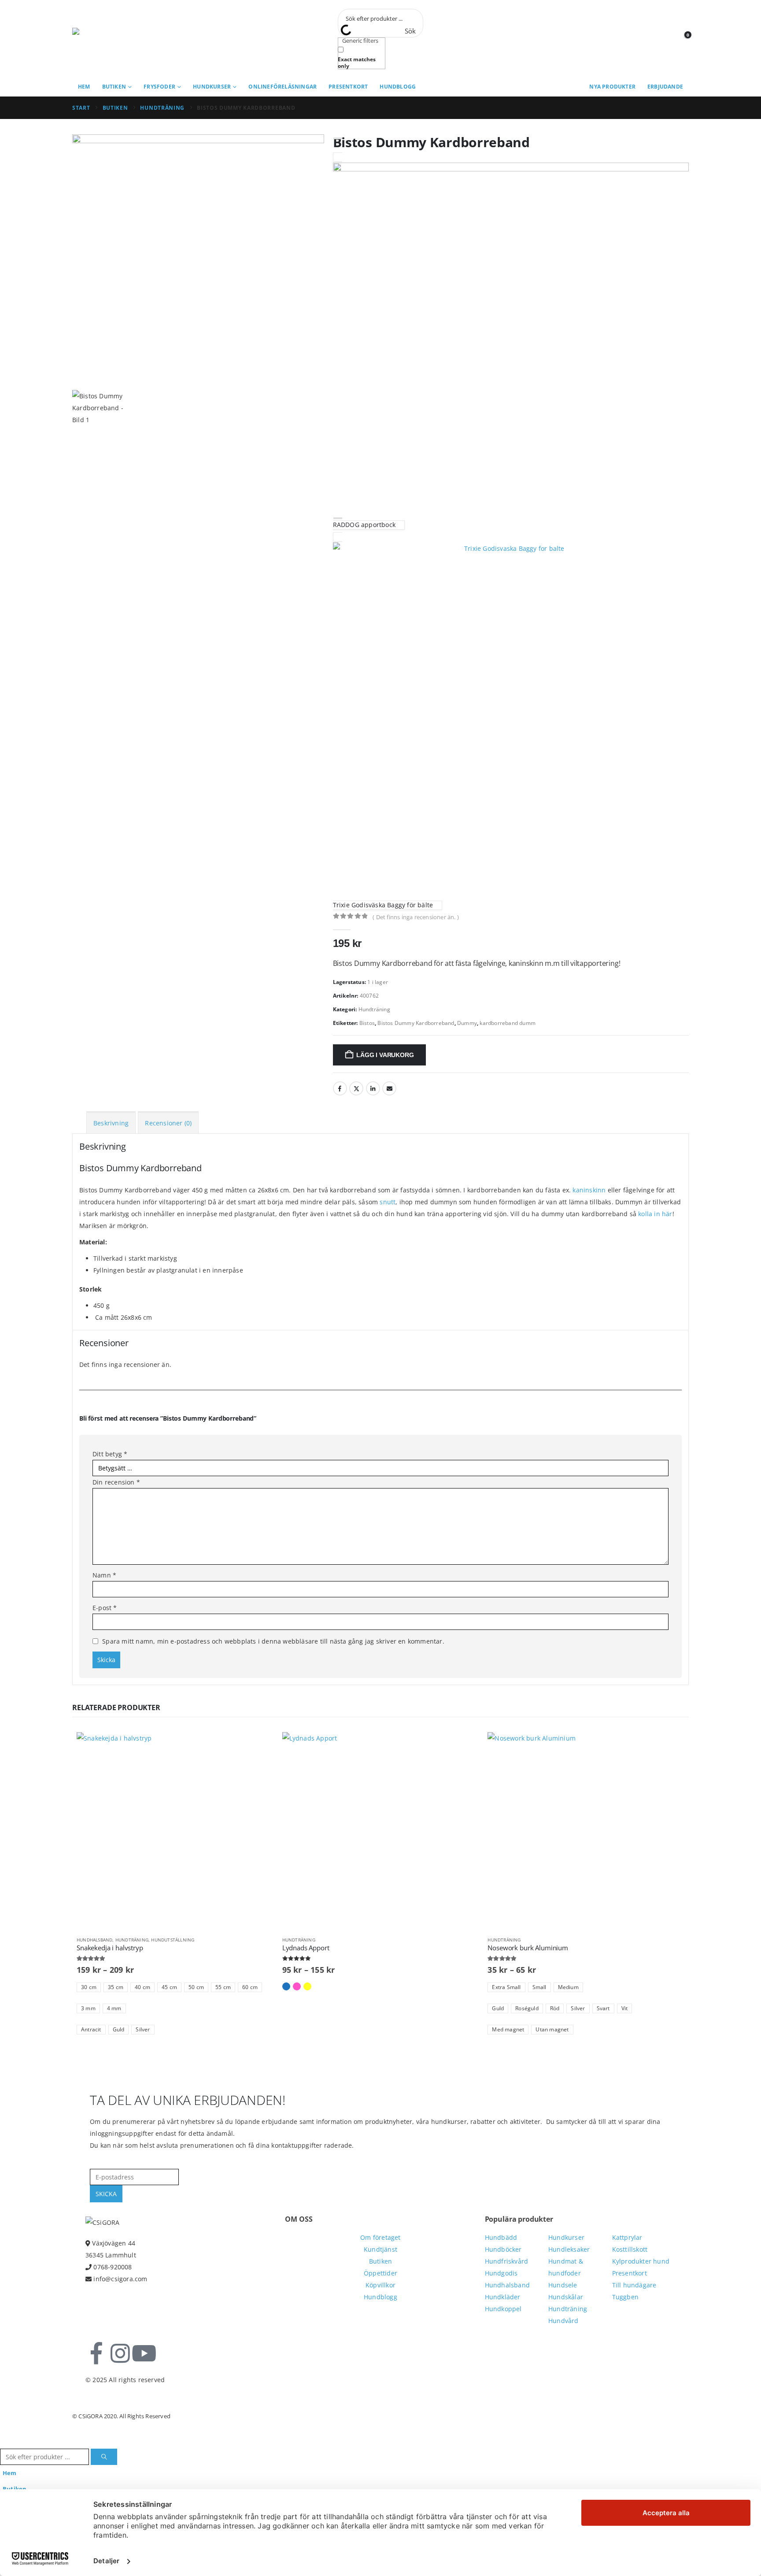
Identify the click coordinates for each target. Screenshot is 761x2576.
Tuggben (625, 2297)
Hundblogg (398, 87)
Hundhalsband (94, 1940)
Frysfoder (159, 87)
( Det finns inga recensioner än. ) (416, 917)
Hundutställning (173, 1940)
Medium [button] (568, 1987)
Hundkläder (503, 2297)
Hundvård (563, 2321)
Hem (84, 87)
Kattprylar (627, 2237)
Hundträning (374, 1009)
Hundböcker (503, 2249)
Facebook (340, 1088)
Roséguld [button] (527, 2008)
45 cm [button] (169, 1987)
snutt (388, 1202)
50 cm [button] (196, 1987)
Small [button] (539, 1987)
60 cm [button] (250, 1987)
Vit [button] (625, 2008)
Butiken (114, 87)
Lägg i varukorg (385, 1055)
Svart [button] (603, 2008)
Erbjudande (665, 87)
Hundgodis (501, 2273)
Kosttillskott (630, 2249)
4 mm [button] (114, 2008)
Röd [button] (555, 2008)
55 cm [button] (223, 1987)
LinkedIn (373, 1088)
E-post (105, 1608)
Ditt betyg (110, 1454)
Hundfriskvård (507, 2261)
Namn (104, 1575)
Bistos (367, 1023)
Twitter (356, 1088)
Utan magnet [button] (552, 2029)
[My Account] (662, 39)
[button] (5, 2442)
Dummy (467, 1023)
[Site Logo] (112, 39)
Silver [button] (143, 2029)
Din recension (116, 1482)
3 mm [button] (88, 2008)
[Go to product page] (175, 1831)
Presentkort (348, 87)
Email (389, 1088)
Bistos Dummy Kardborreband (416, 1023)
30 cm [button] (89, 1987)
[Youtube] (144, 2353)
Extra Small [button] (506, 1987)
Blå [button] (286, 1986)
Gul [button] (307, 1986)
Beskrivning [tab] (111, 1123)
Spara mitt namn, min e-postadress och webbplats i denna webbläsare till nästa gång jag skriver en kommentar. (273, 1641)
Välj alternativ (259, 1747)
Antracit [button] (91, 2029)
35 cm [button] (116, 1987)
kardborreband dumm (508, 1023)
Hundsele (563, 2285)
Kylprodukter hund (641, 2261)
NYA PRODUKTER (612, 87)
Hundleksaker (569, 2249)
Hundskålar (566, 2297)
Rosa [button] (297, 1986)
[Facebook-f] (96, 2353)
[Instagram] (120, 2353)
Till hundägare (634, 2285)
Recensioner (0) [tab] (168, 1123)
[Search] (104, 2457)
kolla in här (655, 1214)
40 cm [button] (142, 1987)
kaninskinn (589, 1190)
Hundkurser (212, 87)
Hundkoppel (503, 2309)
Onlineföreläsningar (283, 87)
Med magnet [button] (508, 2029)
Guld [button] (119, 2029)
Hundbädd (501, 2237)
